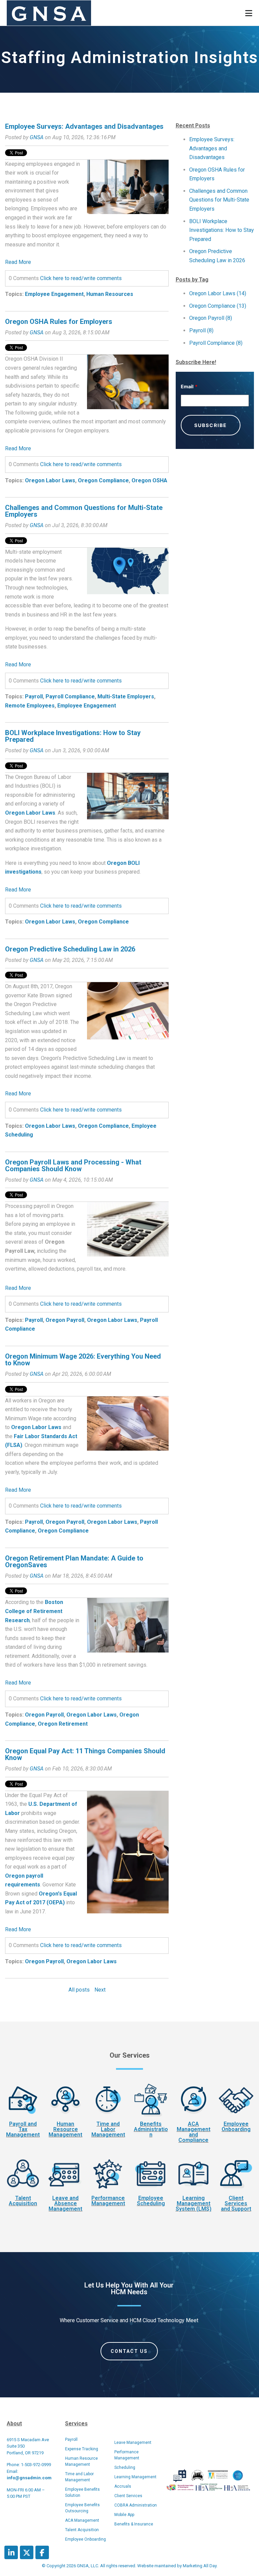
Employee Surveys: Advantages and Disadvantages (84, 126)
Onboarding (236, 2129)
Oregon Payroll (65, 1320)
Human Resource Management (65, 2129)
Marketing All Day (200, 2566)
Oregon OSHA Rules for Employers (59, 322)
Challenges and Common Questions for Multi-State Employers (84, 511)
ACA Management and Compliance (194, 2132)
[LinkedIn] (11, 2552)
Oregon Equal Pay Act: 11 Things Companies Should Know (85, 1754)
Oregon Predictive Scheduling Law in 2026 (70, 949)
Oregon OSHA (149, 480)
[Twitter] (27, 2552)
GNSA (37, 137)
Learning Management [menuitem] (135, 2477)
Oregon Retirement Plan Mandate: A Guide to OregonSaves (74, 1562)
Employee (236, 2124)
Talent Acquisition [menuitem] (82, 2530)
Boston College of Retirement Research (34, 1611)
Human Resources (110, 294)
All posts (79, 1990)
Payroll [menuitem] (71, 2439)
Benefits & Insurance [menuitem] (134, 2524)
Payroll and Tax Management (23, 2129)
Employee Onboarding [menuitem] (85, 2539)
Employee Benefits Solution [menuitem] (82, 2492)
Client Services (236, 2201)
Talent (23, 2198)
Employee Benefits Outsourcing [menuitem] (82, 2508)
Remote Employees (30, 706)
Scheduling (151, 2203)
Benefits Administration (151, 2129)
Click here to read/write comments (81, 278)
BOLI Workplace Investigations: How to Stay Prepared (73, 736)
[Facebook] (42, 2552)
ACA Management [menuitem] (82, 2520)
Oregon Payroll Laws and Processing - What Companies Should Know (73, 1165)
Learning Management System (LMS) (194, 2203)
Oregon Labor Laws (50, 480)
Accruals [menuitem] (123, 2486)
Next (100, 1990)
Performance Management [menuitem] (127, 2455)
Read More (18, 262)
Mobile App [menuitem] (124, 2515)
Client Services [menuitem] (128, 2496)
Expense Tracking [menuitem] (82, 2449)
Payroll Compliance (70, 696)
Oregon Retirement (63, 1724)
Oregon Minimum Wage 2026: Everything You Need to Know (83, 1360)
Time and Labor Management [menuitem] (79, 2477)
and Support (236, 2209)
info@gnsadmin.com (29, 2478)
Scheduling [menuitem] (125, 2467)
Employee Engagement (54, 294)
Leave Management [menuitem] (133, 2443)
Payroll (34, 696)
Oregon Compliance (103, 480)
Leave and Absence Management (65, 2203)
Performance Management (108, 2201)
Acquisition (23, 2203)
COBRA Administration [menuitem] (136, 2505)
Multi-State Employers (126, 696)
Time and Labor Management (108, 2129)
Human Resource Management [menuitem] (81, 2461)
